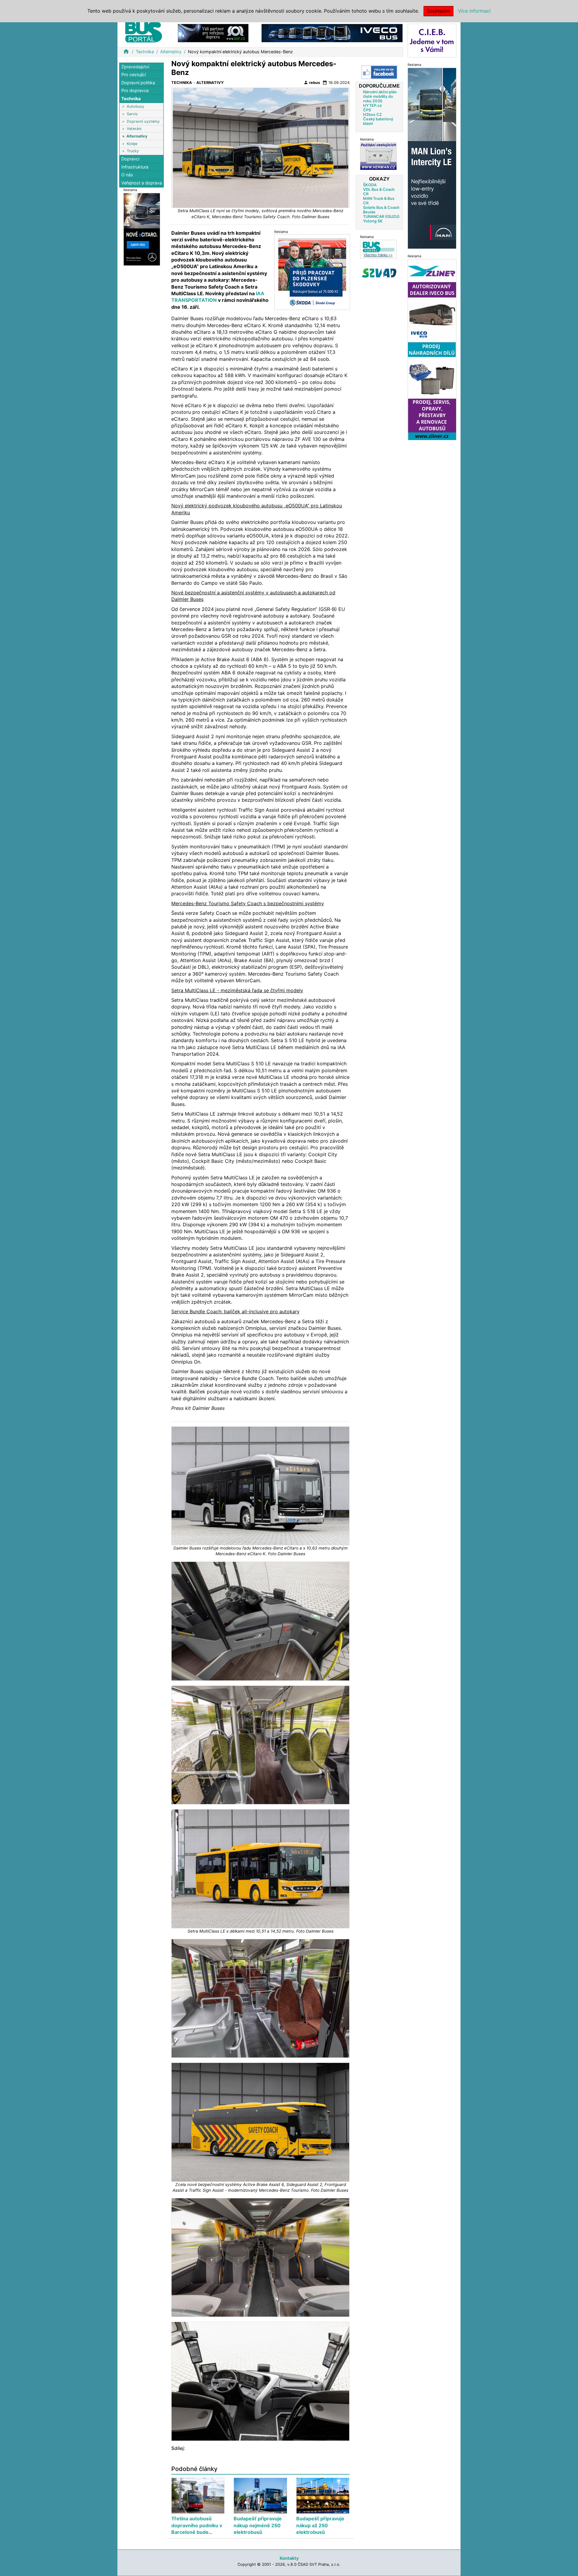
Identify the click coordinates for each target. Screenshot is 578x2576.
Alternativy (171, 52)
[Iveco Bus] (332, 33)
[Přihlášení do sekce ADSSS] (379, 273)
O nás (127, 175)
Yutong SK (373, 221)
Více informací (474, 11)
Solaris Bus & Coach (381, 207)
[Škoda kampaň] (312, 272)
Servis (132, 114)
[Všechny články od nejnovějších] (378, 249)
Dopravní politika (138, 83)
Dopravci (130, 159)
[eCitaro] (142, 229)
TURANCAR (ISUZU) (381, 217)
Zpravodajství (135, 67)
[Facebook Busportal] (379, 72)
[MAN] (432, 158)
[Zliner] (432, 349)
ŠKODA (370, 185)
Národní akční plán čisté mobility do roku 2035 (380, 96)
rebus (312, 82)
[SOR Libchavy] (213, 33)
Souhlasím (438, 11)
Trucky (133, 151)
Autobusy (135, 107)
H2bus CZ (372, 115)
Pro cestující (134, 75)
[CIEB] (432, 40)
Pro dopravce (135, 91)
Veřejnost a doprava (142, 183)
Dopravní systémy (143, 121)
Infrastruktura (135, 167)
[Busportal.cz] (144, 31)
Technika (145, 52)
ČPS (367, 110)
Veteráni (134, 129)
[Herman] (378, 156)
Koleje (132, 144)
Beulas (369, 212)
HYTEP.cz (372, 105)
